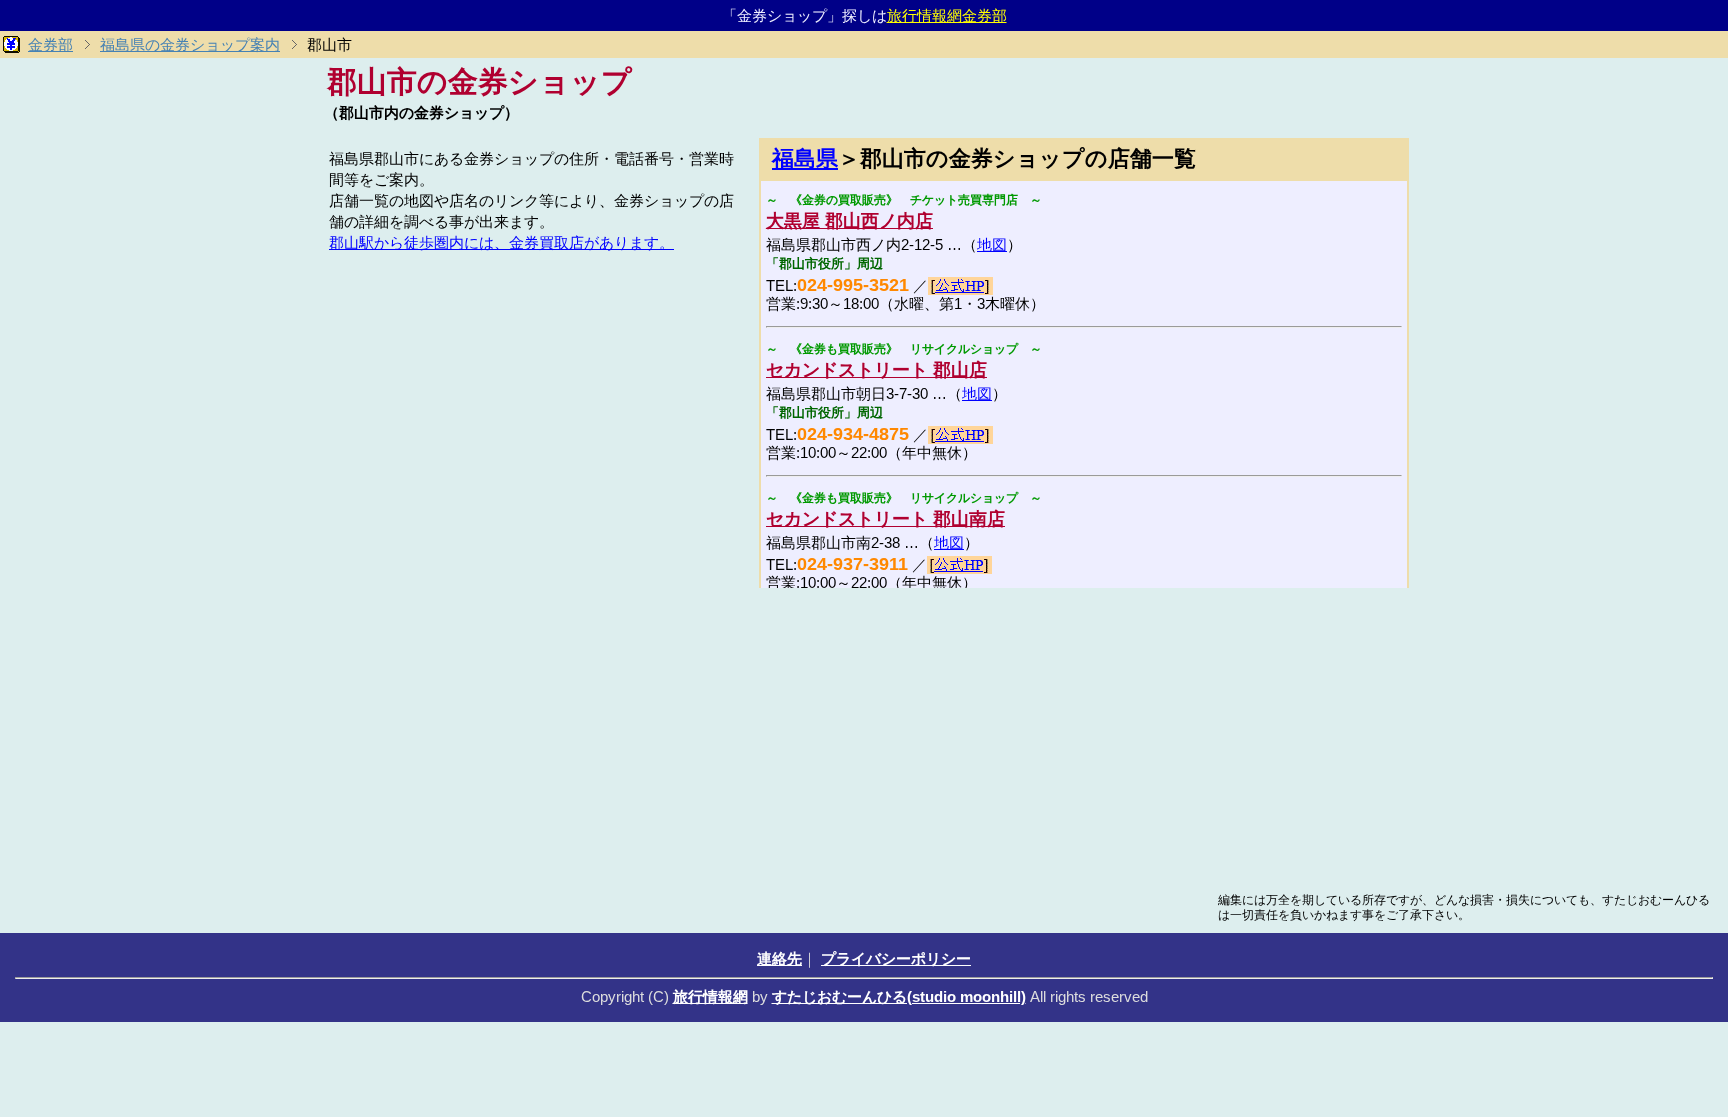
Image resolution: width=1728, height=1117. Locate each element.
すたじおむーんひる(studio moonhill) (899, 996)
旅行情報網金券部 (947, 15)
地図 (992, 244)
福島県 (805, 158)
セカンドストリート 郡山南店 (885, 519)
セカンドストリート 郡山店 (876, 370)
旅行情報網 (710, 996)
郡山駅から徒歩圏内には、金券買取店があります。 (501, 242)
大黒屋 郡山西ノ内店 (849, 221)
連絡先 (779, 958)
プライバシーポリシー (896, 958)
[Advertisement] (534, 398)
